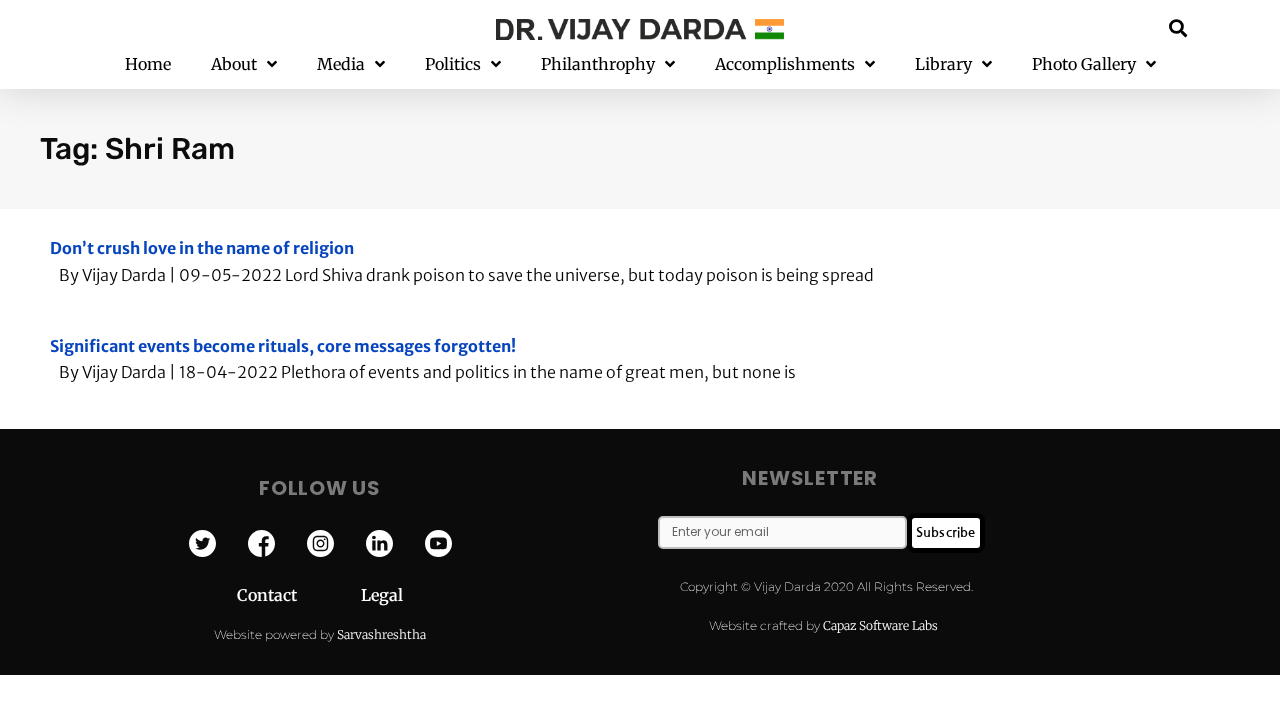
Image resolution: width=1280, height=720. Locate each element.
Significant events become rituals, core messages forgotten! (283, 346)
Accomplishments (785, 64)
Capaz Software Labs (880, 625)
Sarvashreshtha (381, 634)
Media (341, 64)
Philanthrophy (598, 64)
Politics (453, 64)
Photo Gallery (1084, 64)
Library (943, 64)
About (234, 64)
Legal (382, 595)
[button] (1178, 27)
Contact (299, 595)
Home (148, 64)
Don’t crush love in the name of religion (202, 248)
